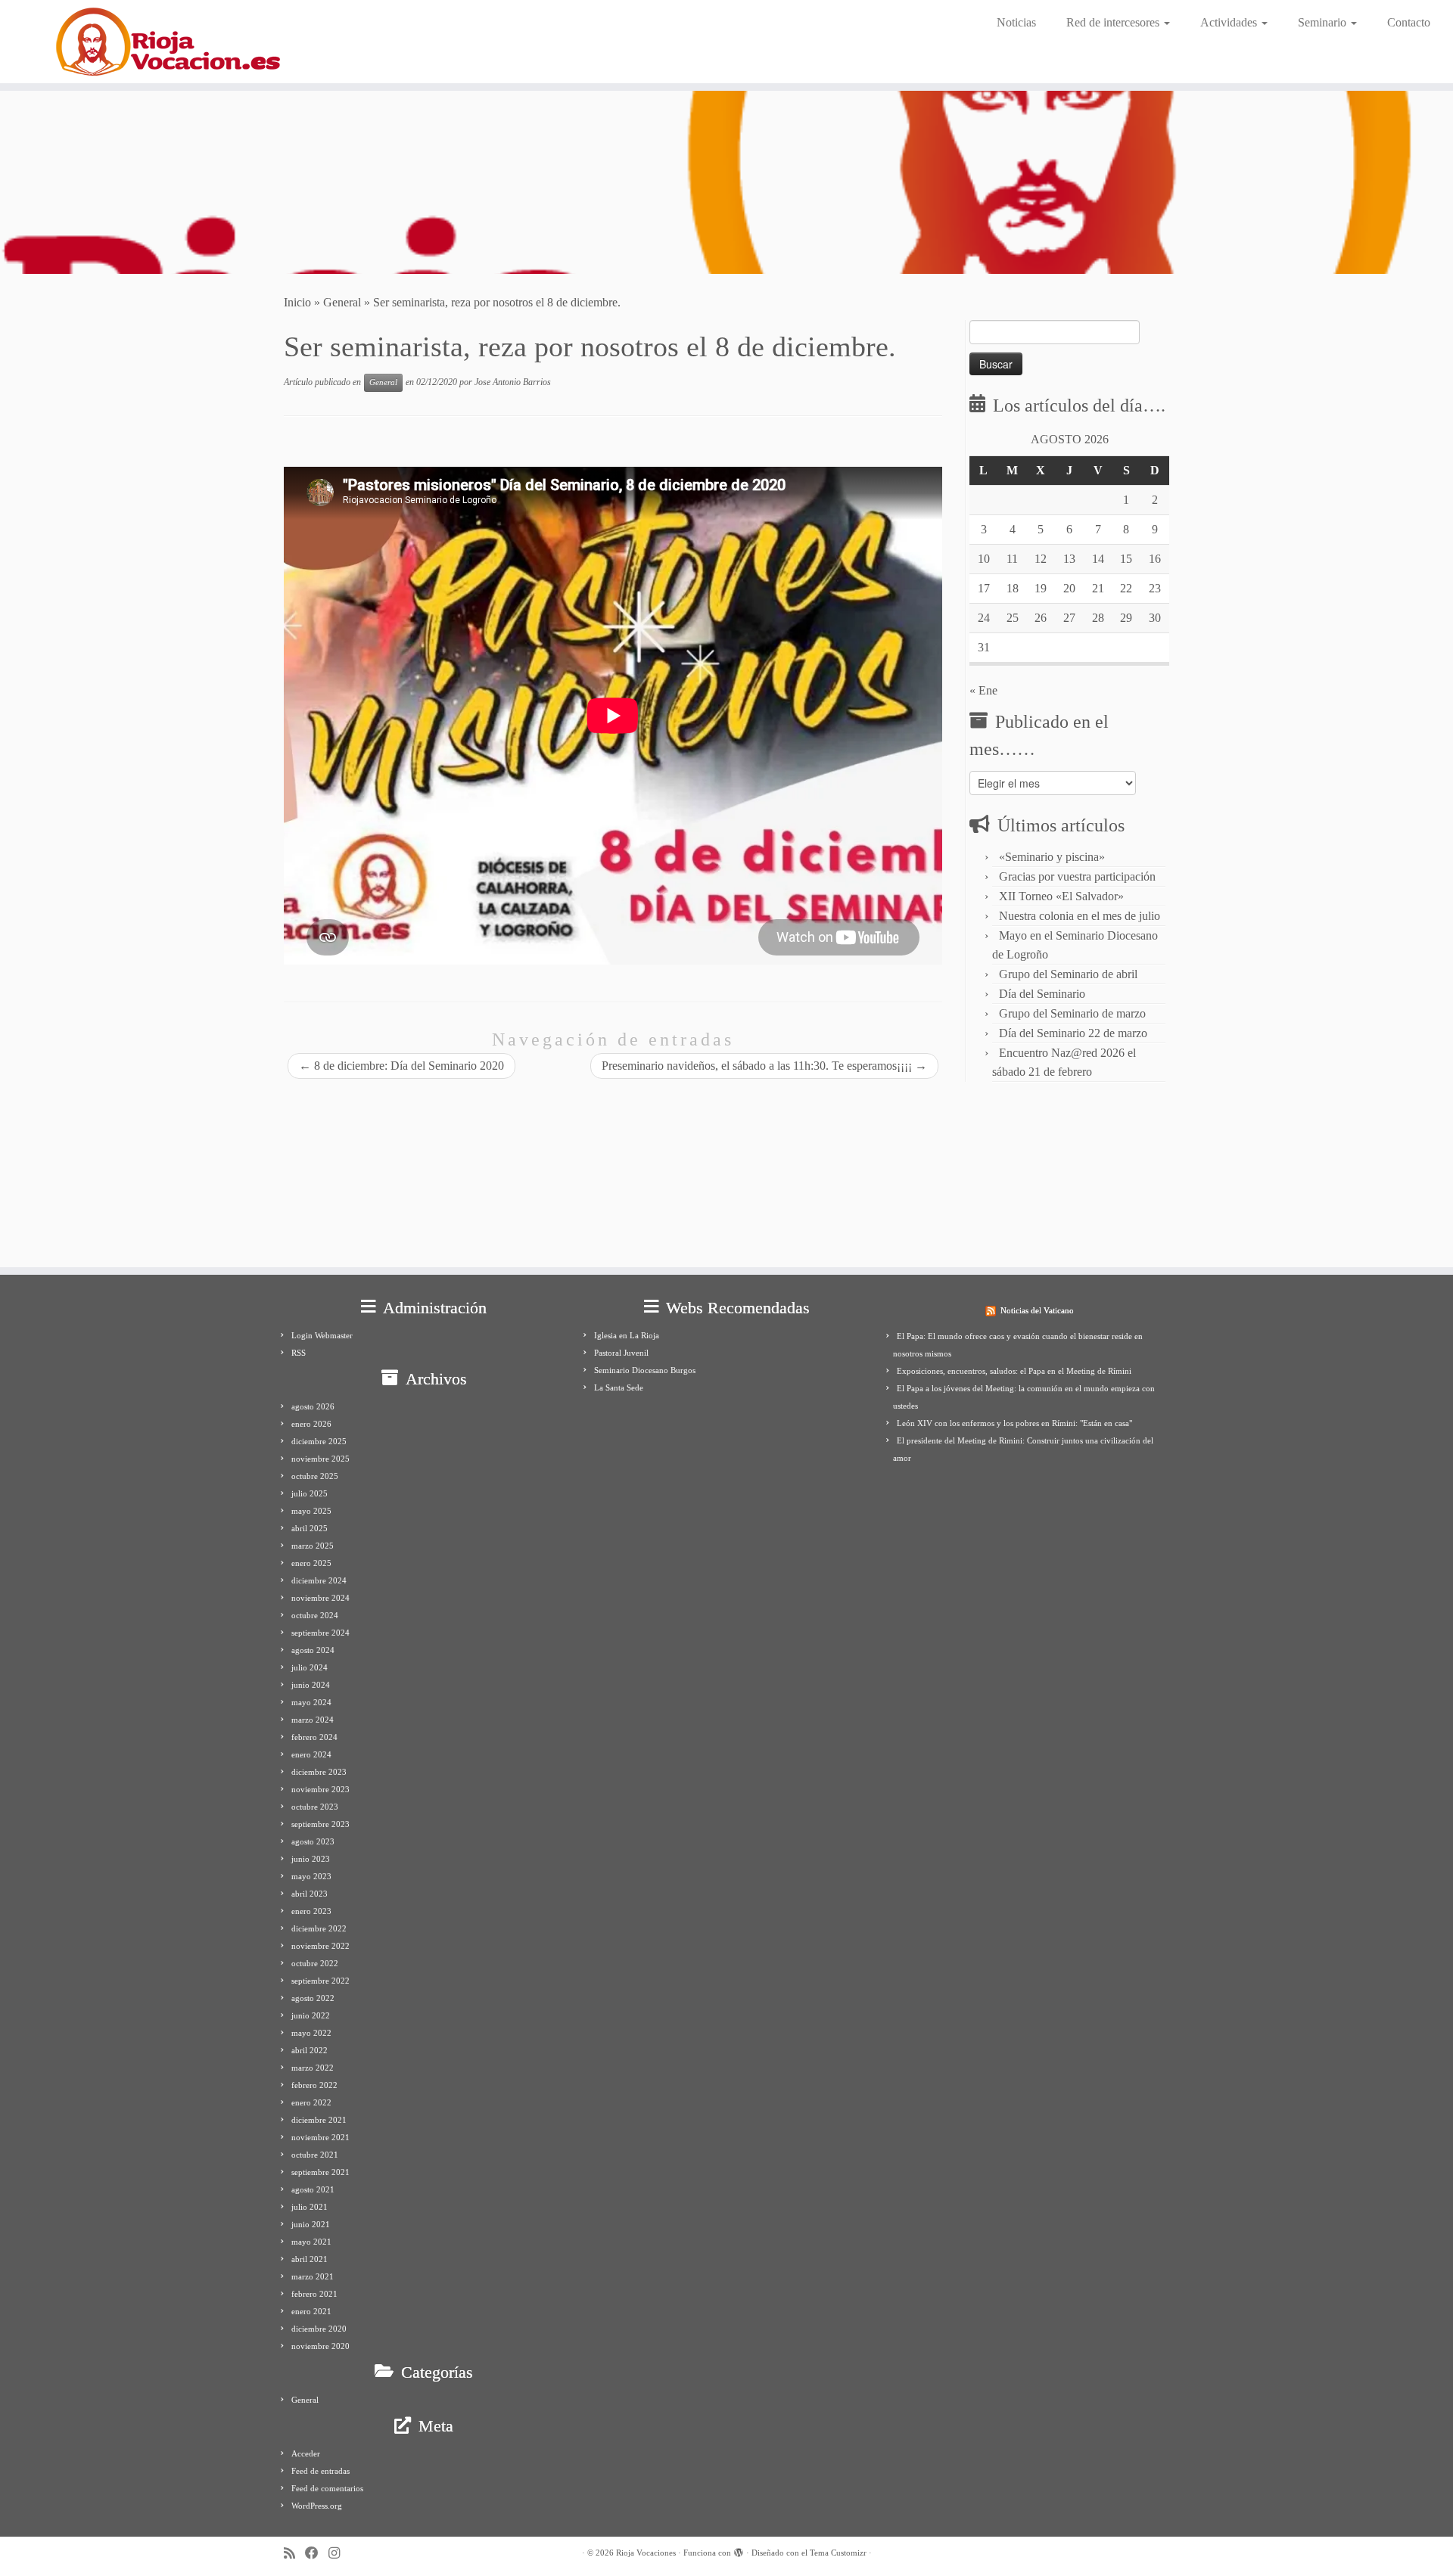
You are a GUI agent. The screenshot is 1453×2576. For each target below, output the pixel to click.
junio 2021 (311, 2224)
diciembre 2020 (319, 2329)
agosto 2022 (313, 1998)
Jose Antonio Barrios (513, 382)
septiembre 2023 (320, 1824)
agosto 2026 (313, 1406)
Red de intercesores (1114, 22)
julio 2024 (310, 1667)
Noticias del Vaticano (1037, 1310)
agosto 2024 (313, 1650)
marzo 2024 (313, 1720)
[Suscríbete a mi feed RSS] (294, 2554)
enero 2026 (311, 1424)
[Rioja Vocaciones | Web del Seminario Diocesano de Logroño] (168, 42)
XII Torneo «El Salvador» (1061, 896)
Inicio (297, 302)
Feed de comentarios (327, 2488)
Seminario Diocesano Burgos (645, 1370)
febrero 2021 (314, 2294)
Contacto (1409, 22)
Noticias (1016, 22)
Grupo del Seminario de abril (1068, 974)
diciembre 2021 (319, 2120)
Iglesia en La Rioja (627, 1335)
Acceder (306, 2453)
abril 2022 (310, 2050)
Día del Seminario (1042, 994)
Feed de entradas (320, 2471)
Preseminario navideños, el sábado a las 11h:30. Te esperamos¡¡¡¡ (764, 1066)
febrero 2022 (314, 2085)
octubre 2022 (315, 1963)
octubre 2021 (315, 2155)
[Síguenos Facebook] (317, 2554)
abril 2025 (310, 1528)
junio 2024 (311, 1685)
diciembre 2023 (319, 1772)
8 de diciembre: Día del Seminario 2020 (401, 1066)
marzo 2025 (313, 1546)
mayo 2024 (311, 1702)
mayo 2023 (311, 1876)
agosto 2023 (313, 1841)
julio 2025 (310, 1493)
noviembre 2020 (320, 2346)
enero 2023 (311, 1911)
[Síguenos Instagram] (339, 2554)
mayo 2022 (311, 2033)
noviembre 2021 (320, 2137)
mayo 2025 (311, 1511)
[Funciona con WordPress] (739, 2550)
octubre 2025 (315, 1476)
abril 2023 (310, 1894)
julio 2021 (310, 2207)
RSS (299, 1353)
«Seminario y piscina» (1052, 857)
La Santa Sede (619, 1387)
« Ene (983, 690)
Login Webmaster (322, 1335)
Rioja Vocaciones (646, 2553)
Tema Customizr (838, 2553)
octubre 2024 (315, 1615)
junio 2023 (311, 1859)
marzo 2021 (313, 2276)
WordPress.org (317, 2506)
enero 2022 (311, 2102)
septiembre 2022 (320, 1981)
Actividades (1230, 22)
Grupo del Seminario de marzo (1072, 1013)
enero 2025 (311, 1563)
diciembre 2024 (319, 1580)
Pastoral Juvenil (621, 1353)
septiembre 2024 (320, 1633)
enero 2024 (311, 1754)
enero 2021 (311, 2311)
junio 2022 (311, 2015)
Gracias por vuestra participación (1077, 876)
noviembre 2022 (320, 1946)
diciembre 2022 (319, 1928)
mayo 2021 (311, 2242)
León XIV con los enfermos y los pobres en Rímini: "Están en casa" (1014, 1423)
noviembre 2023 (320, 1789)
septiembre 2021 (320, 2172)
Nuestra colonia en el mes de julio (1080, 916)
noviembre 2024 (320, 1598)
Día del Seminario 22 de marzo (1073, 1033)
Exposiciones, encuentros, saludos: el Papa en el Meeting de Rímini (1014, 1371)
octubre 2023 (315, 1807)
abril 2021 (310, 2259)
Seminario (1324, 22)
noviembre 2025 (320, 1459)
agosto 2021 (313, 2189)
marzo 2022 (313, 2068)
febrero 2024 (314, 1737)
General (342, 302)
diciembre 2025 (319, 1441)
